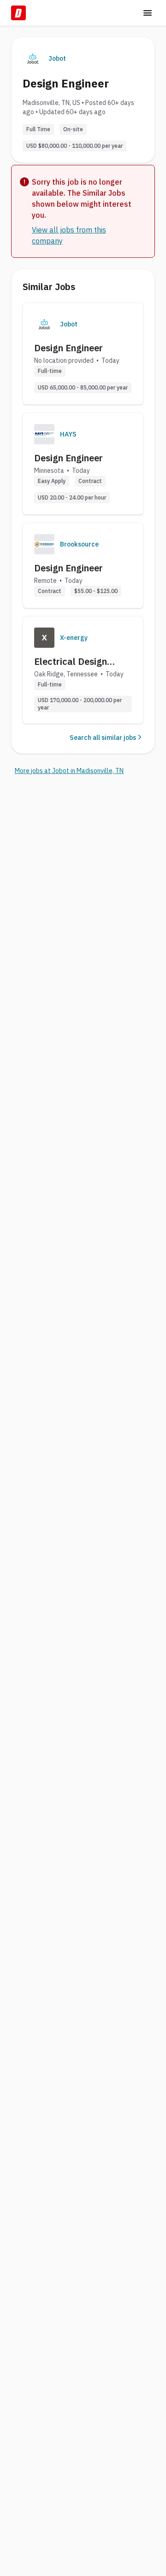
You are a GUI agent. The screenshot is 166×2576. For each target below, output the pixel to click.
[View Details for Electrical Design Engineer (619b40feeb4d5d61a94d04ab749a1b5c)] (83, 670)
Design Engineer (68, 348)
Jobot (57, 58)
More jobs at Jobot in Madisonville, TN (69, 771)
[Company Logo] (44, 324)
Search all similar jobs (103, 738)
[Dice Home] (18, 13)
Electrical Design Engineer (71, 662)
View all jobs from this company (69, 235)
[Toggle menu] (148, 13)
